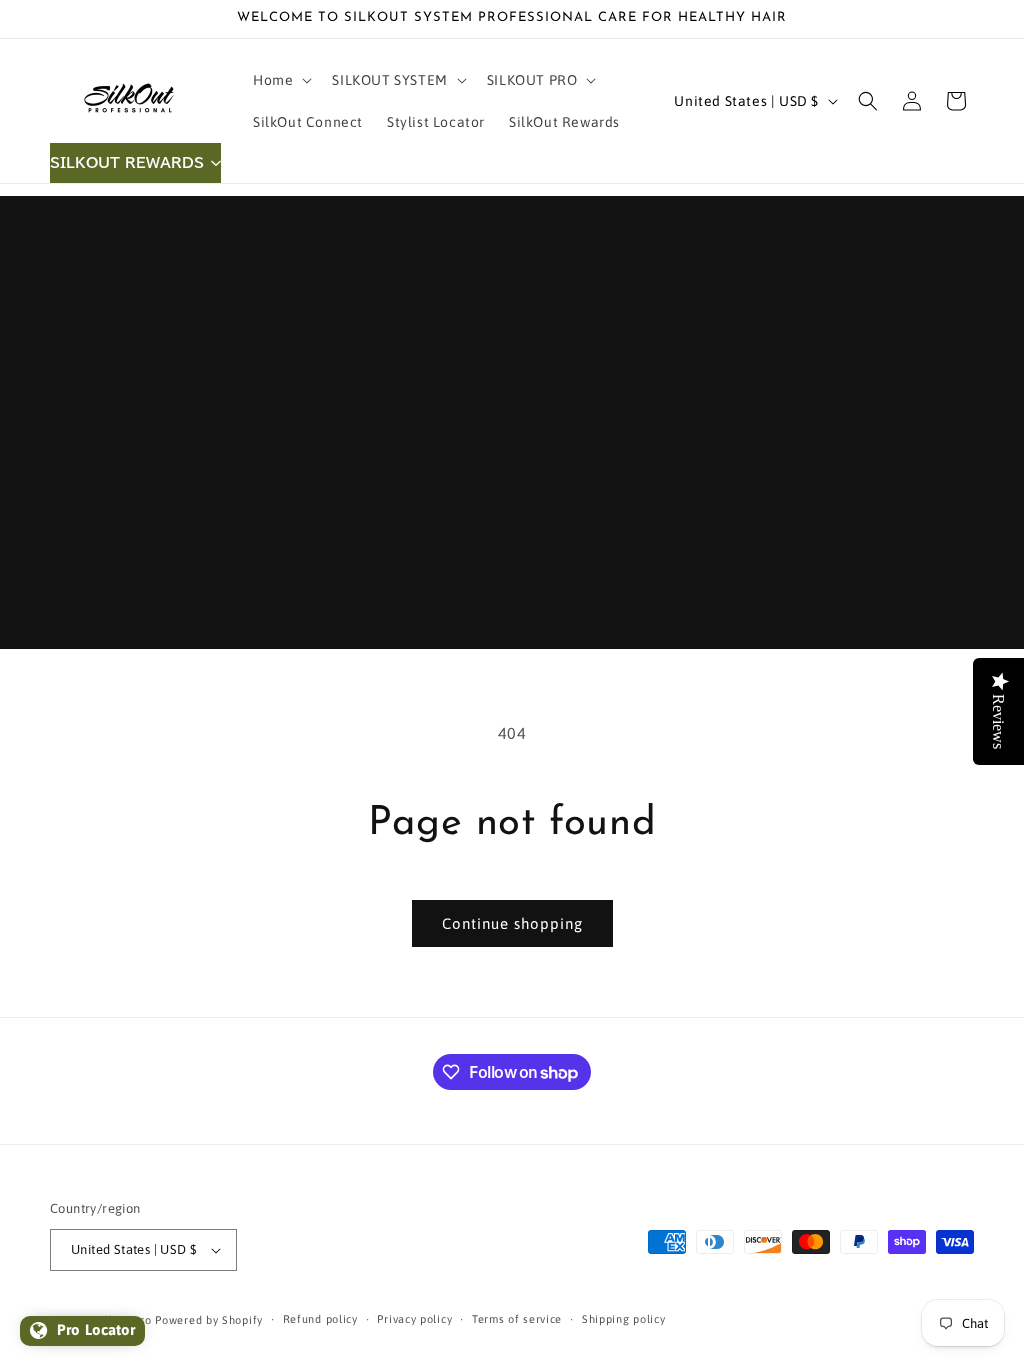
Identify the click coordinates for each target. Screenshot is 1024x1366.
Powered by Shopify (209, 1320)
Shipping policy (624, 1319)
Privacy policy (414, 1319)
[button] (280, 80)
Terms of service (517, 1319)
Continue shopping (512, 923)
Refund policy (320, 1319)
